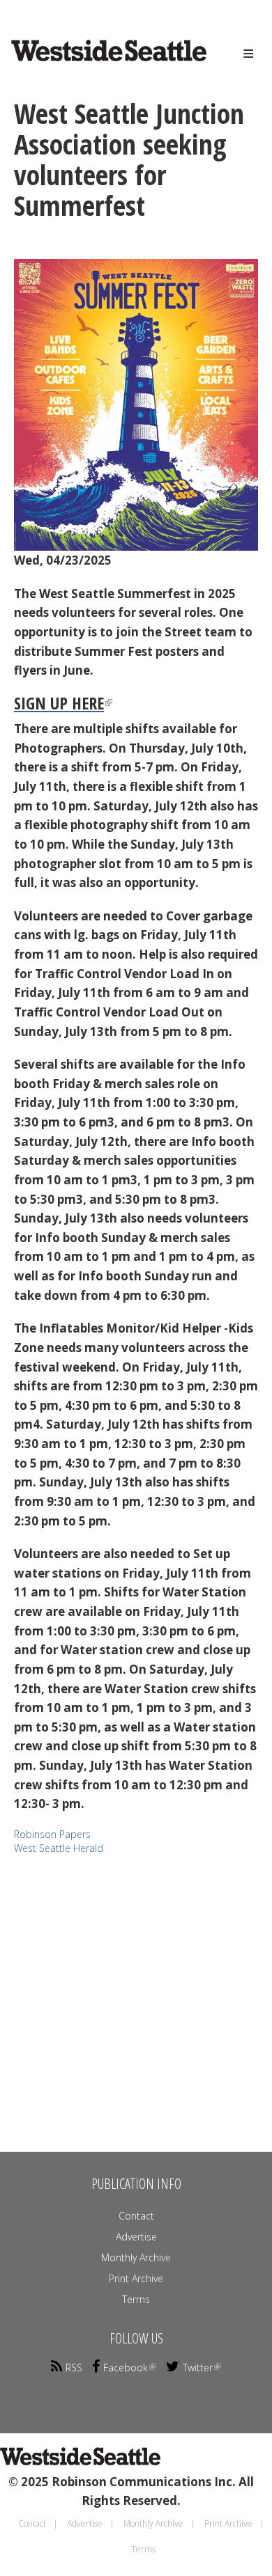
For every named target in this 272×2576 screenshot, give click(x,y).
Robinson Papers (52, 1834)
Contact (136, 2216)
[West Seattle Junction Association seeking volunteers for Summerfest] (136, 405)
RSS (74, 2367)
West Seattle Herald (59, 1848)
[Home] (88, 63)
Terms (136, 2299)
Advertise (136, 2237)
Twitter (198, 2367)
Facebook (126, 2367)
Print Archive (136, 2278)
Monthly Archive (136, 2257)
